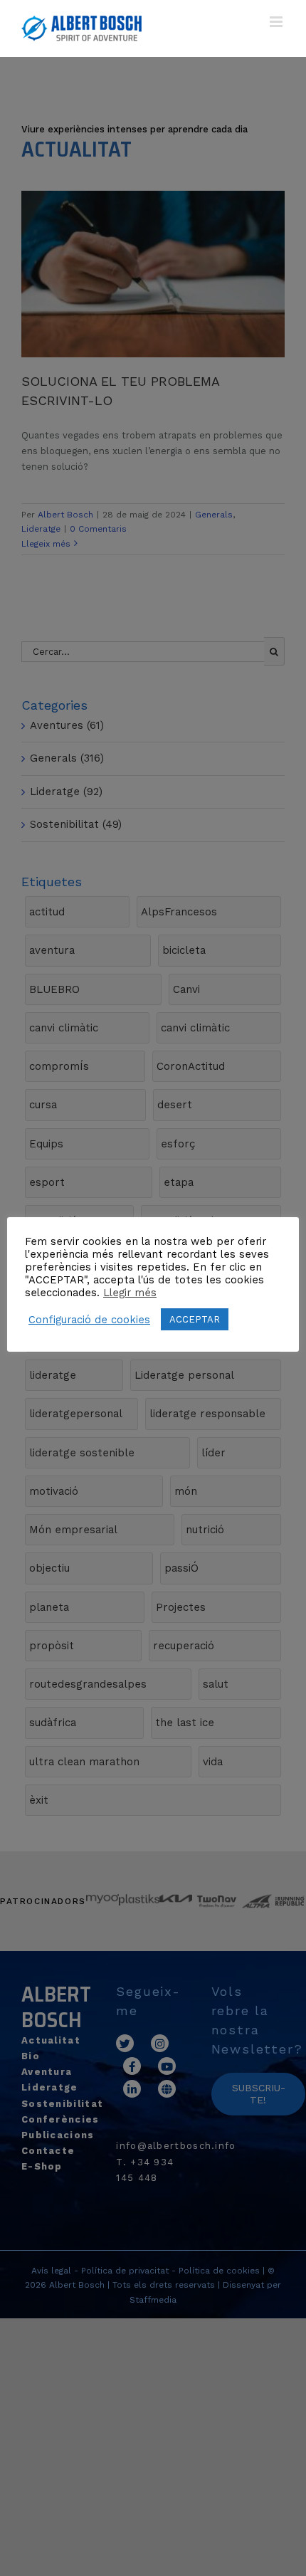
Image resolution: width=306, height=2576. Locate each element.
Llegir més (130, 1293)
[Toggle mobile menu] (277, 22)
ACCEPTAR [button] (195, 1319)
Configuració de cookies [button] (89, 1320)
